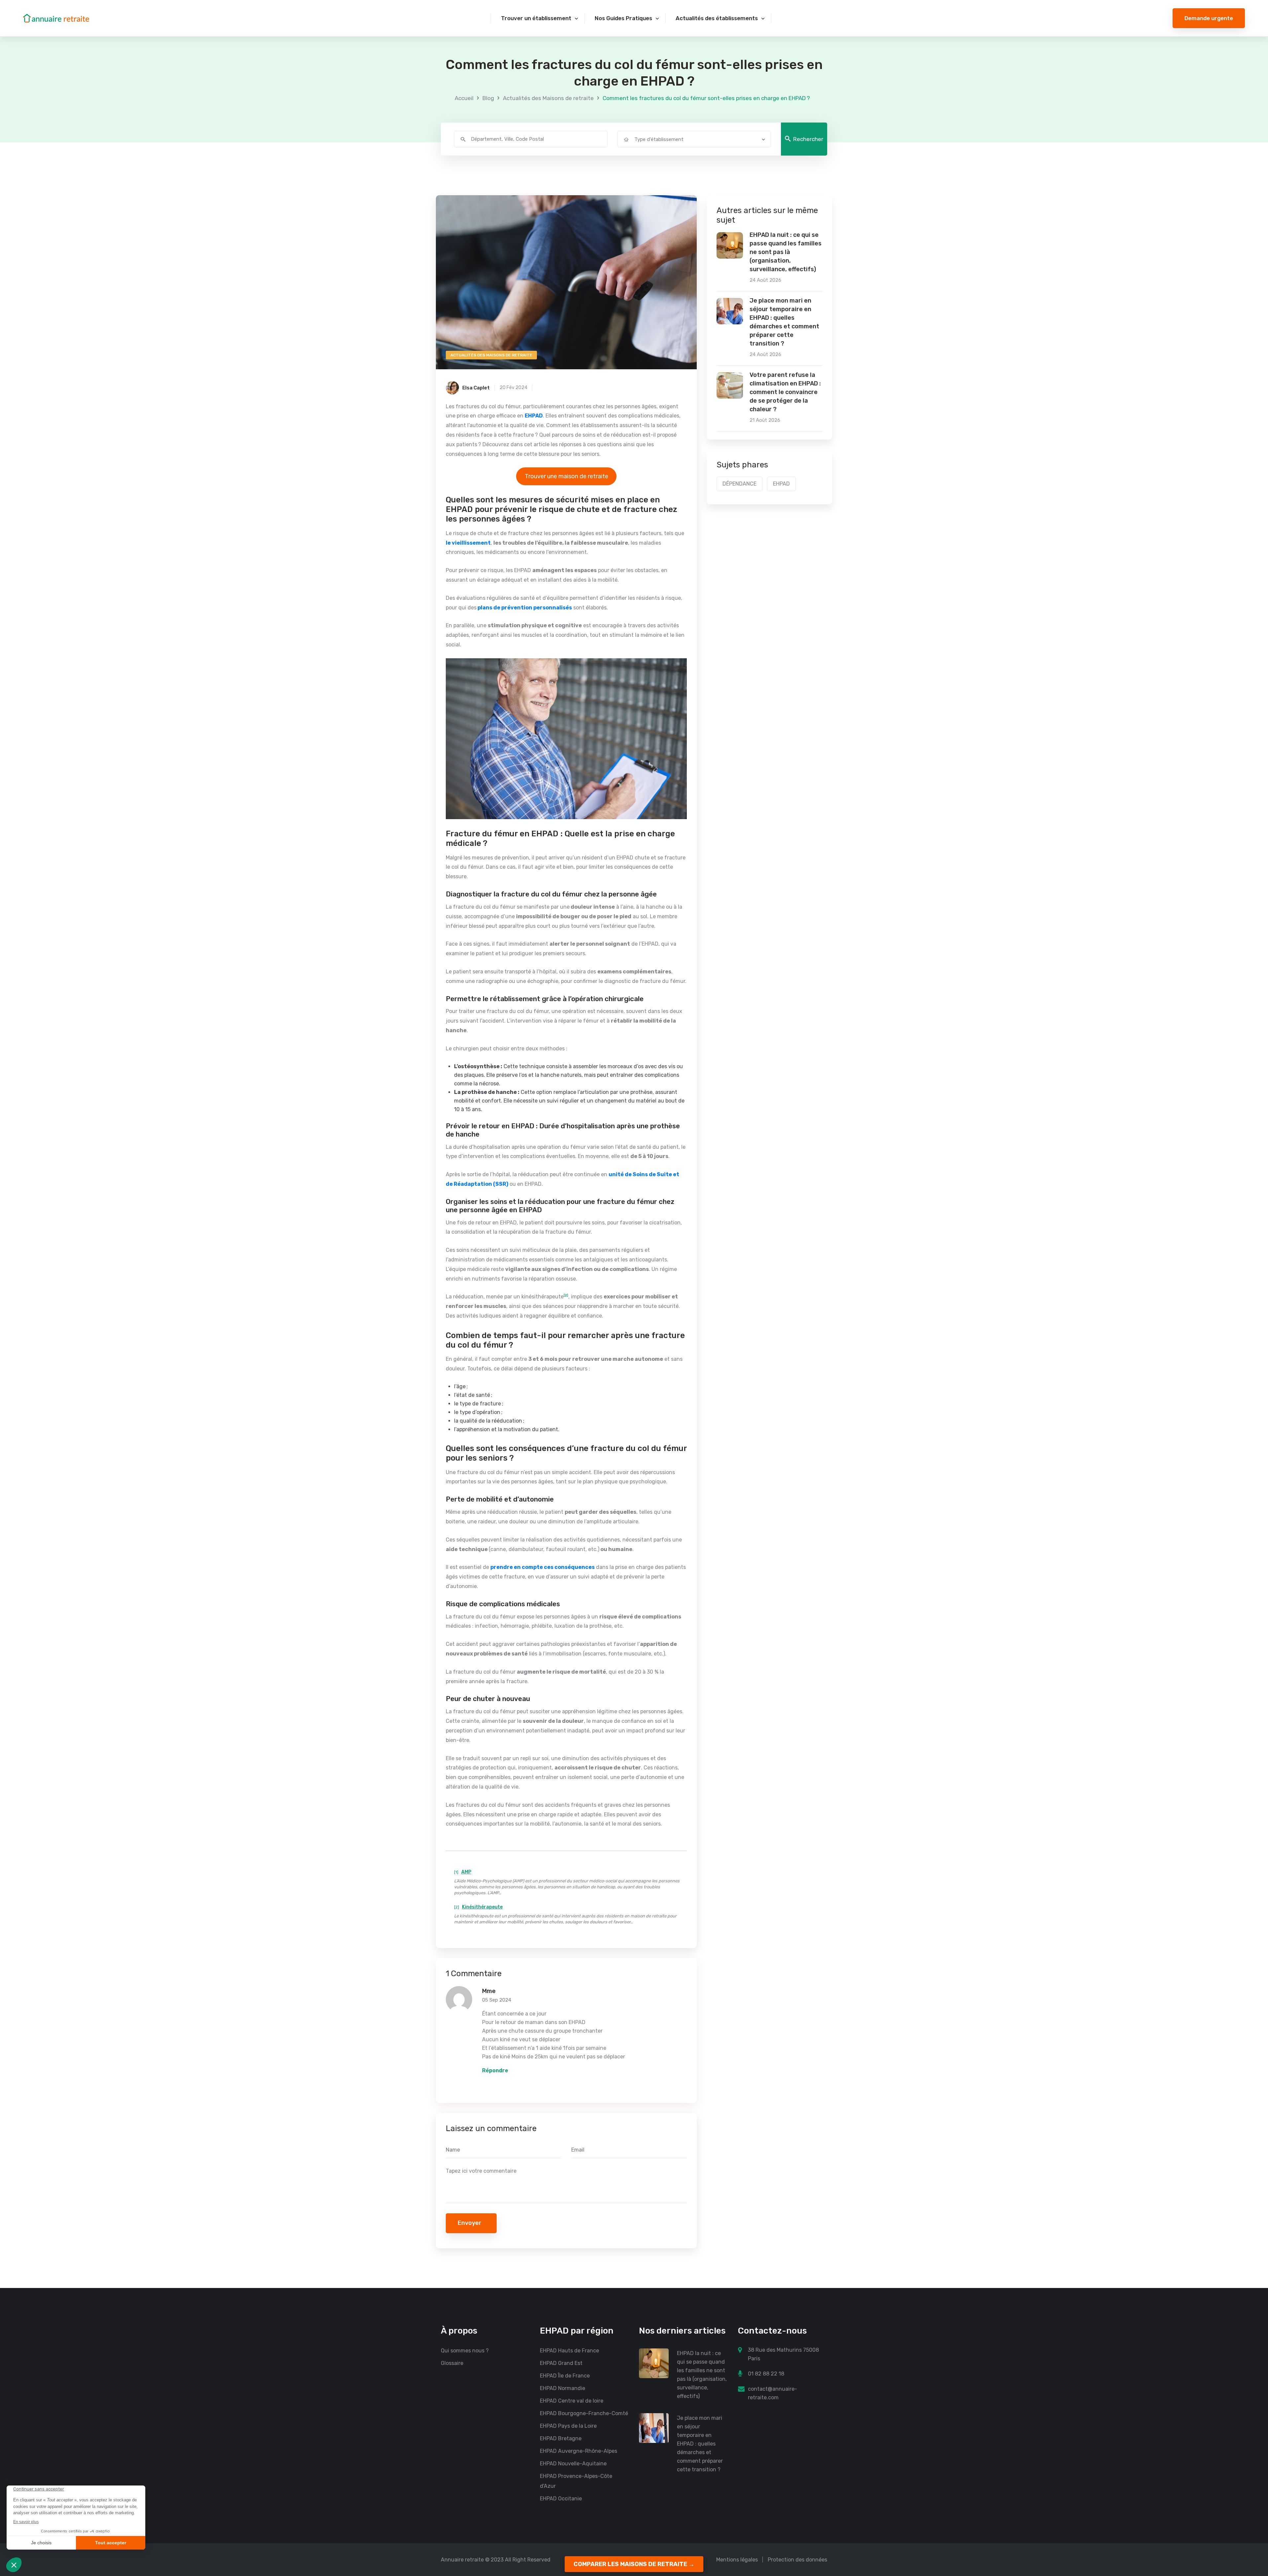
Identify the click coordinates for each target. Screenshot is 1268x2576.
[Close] (1252, 2509)
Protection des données (797, 2560)
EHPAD (781, 484)
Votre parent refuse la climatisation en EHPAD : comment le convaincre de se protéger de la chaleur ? (785, 392)
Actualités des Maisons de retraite (548, 98)
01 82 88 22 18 (766, 2374)
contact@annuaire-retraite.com (773, 2393)
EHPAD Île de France (565, 2376)
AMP (466, 1872)
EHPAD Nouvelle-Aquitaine (573, 2464)
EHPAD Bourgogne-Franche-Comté (584, 2413)
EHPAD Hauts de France (569, 2351)
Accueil (464, 98)
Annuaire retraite (462, 2560)
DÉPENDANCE (740, 484)
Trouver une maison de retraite (566, 476)
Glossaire (452, 2363)
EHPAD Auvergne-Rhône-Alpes (579, 2451)
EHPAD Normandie (563, 2388)
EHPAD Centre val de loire (572, 2401)
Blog (488, 98)
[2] (566, 1295)
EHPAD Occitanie (561, 2499)
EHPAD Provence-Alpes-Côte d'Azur (576, 2481)
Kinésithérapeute (482, 1907)
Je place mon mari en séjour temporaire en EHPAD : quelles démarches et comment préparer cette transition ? (784, 322)
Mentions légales (737, 2560)
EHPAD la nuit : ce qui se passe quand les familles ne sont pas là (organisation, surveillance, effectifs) (786, 252)
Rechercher (808, 139)
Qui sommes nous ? (465, 2351)
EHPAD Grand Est (561, 2363)
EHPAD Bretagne (561, 2438)
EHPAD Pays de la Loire (568, 2426)
